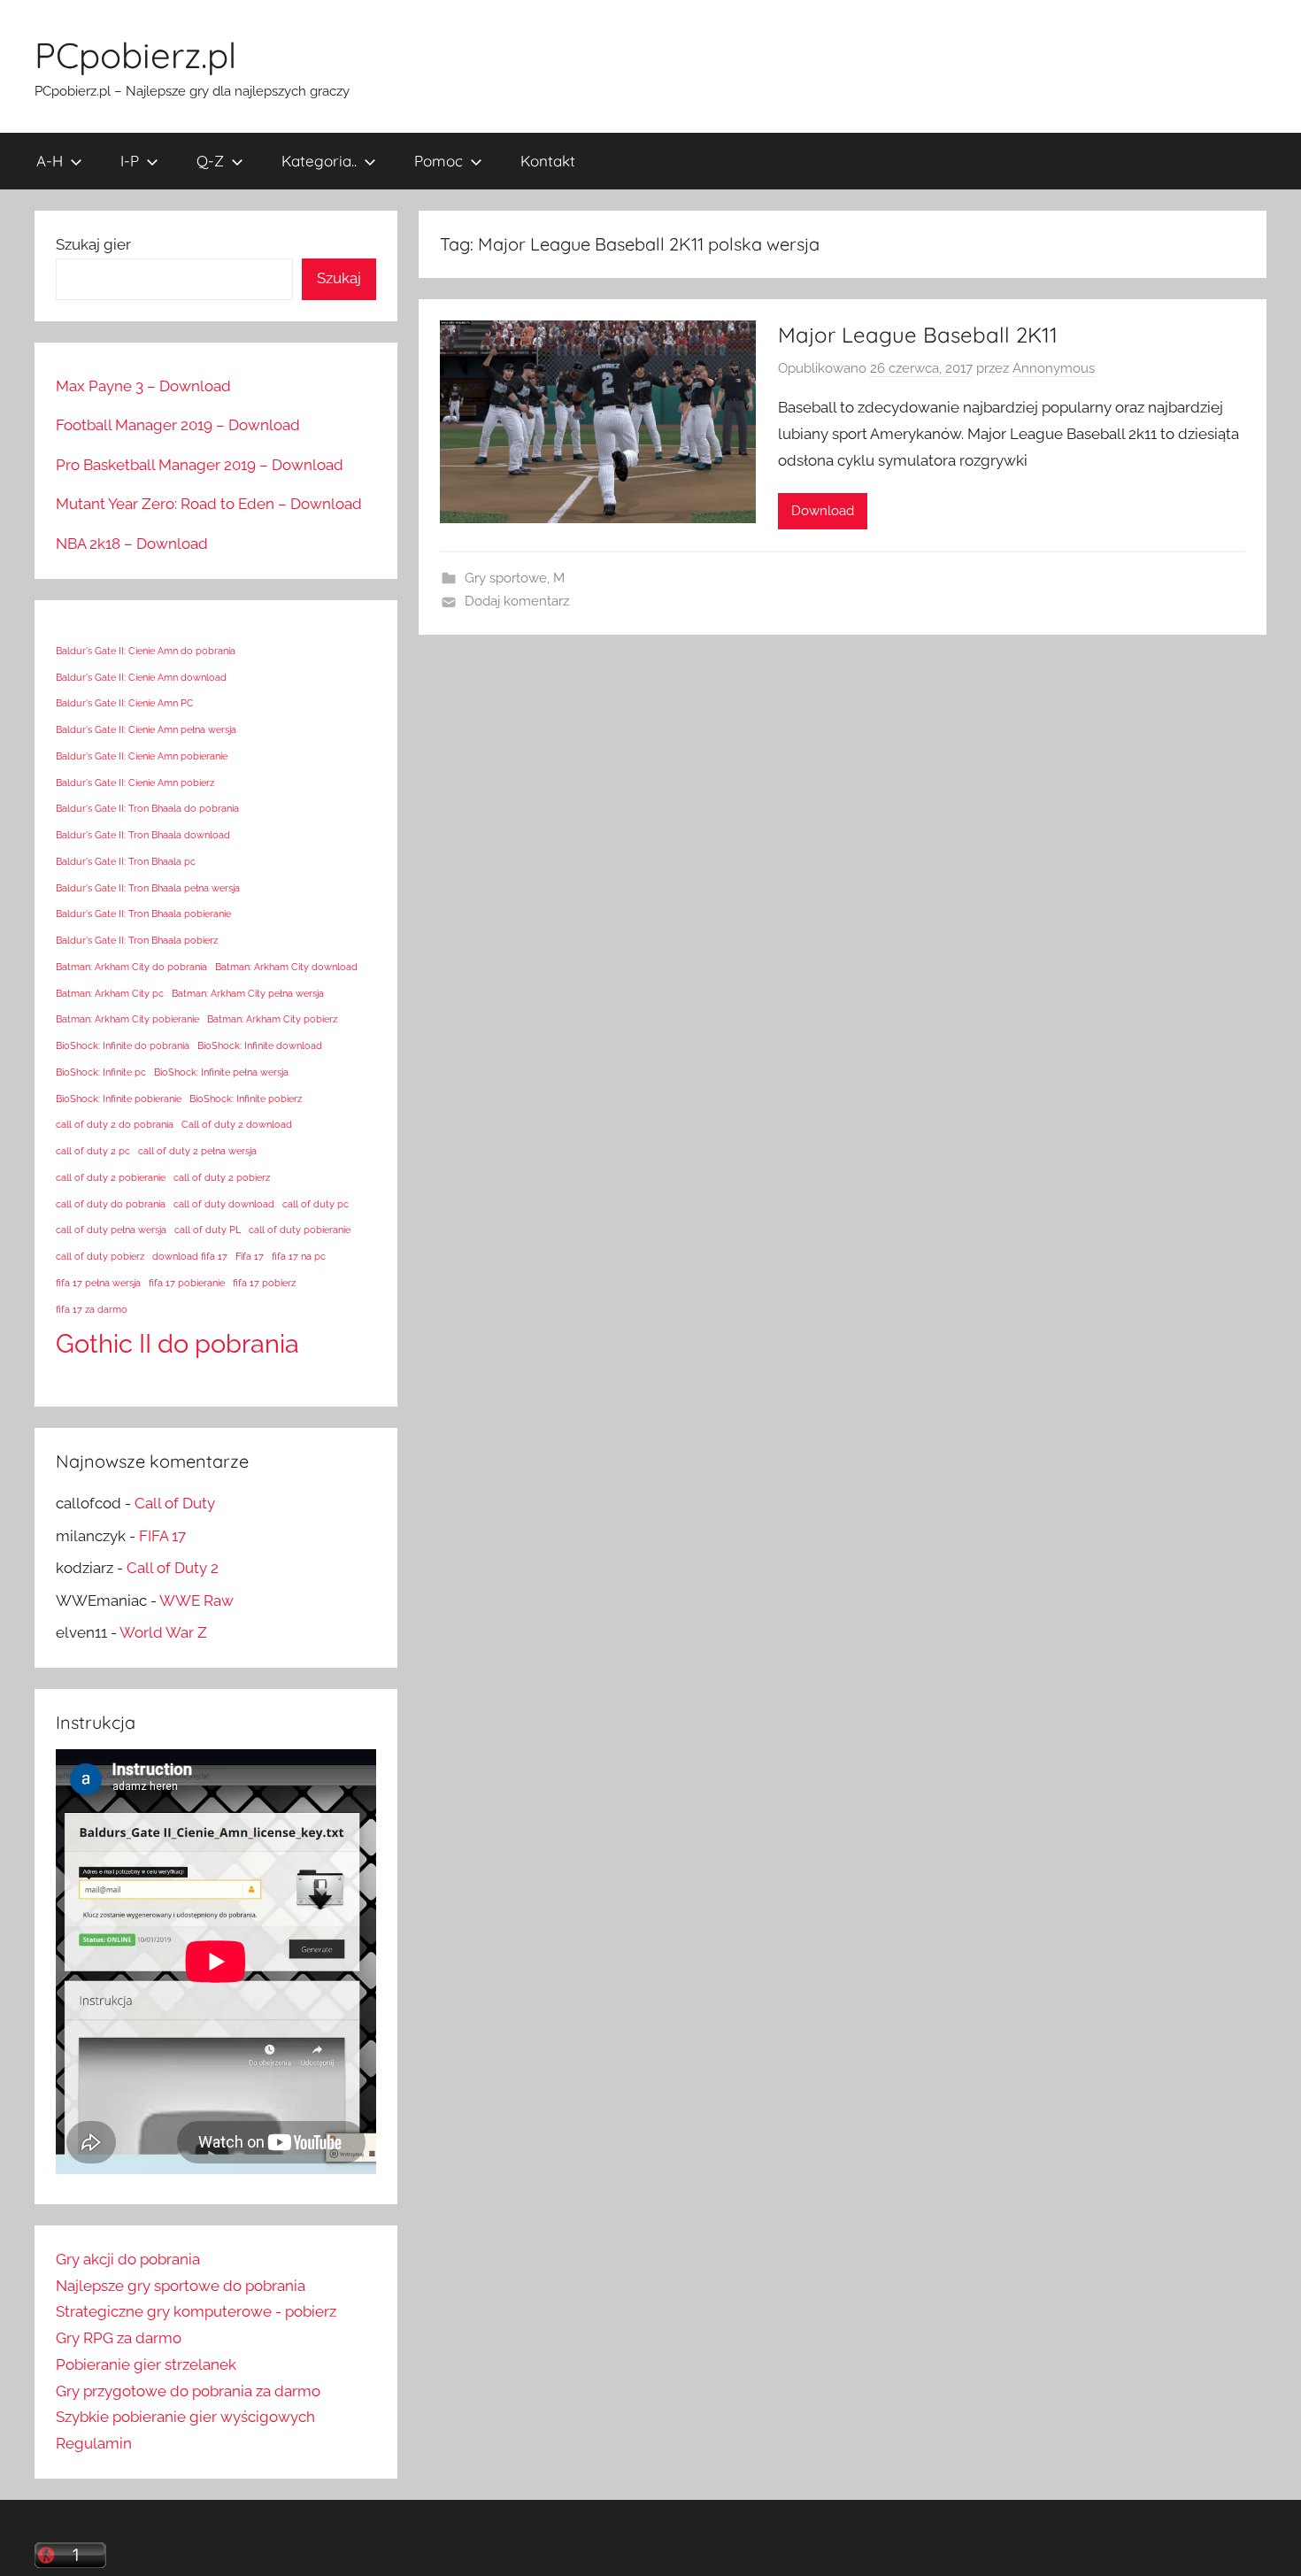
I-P (130, 161)
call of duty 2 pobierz (222, 1177)
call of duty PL (208, 1230)
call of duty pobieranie (300, 1230)
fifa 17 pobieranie (187, 1283)
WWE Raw (196, 1600)
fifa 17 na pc (299, 1256)
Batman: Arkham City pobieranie (127, 1019)
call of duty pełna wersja (111, 1230)
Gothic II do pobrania (177, 1343)
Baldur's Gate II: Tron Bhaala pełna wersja (148, 888)
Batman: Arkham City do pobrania (131, 967)
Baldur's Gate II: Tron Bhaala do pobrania (147, 808)
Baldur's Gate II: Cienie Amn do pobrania (146, 651)
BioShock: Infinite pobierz (246, 1099)
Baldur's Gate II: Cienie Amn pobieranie (142, 756)
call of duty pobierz (100, 1256)
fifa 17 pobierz (264, 1283)
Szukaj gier (93, 244)
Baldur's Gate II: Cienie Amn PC (125, 703)
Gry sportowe (506, 578)
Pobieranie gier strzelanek (146, 2364)
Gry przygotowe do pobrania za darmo (188, 2391)
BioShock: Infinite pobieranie (119, 1099)
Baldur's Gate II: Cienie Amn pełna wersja (146, 729)
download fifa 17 (190, 1256)
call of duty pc (316, 1204)
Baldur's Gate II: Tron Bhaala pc (126, 861)
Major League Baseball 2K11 (918, 335)
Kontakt (548, 161)
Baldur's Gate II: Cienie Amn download (141, 677)
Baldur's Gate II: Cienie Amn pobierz (135, 783)
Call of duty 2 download (237, 1124)
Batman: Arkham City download (286, 967)
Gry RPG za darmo (119, 2338)
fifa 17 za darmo (92, 1309)
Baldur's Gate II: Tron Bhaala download (143, 835)
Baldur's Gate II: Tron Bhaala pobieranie (143, 914)
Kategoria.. (319, 161)
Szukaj (339, 278)
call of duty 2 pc (93, 1151)
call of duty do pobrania (111, 1204)
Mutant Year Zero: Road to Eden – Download (209, 504)
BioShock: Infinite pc (101, 1072)
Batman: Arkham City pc (110, 993)
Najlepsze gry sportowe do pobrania (181, 2286)
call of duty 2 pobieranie (111, 1177)
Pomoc (439, 161)
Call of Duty (175, 1503)
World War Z (163, 1632)
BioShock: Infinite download (260, 1045)
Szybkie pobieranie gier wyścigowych (185, 2417)
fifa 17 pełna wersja (98, 1283)
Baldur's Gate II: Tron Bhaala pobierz (137, 940)
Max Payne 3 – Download (143, 386)
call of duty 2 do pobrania (115, 1124)
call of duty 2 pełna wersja (197, 1151)
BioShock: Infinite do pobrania (123, 1045)
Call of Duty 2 (173, 1568)
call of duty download (224, 1204)
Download (823, 511)
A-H (50, 161)
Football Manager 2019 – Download (178, 425)
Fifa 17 (250, 1256)
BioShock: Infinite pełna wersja (221, 1072)
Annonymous (1054, 368)
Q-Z (210, 161)
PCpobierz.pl (135, 55)
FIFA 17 (162, 1536)
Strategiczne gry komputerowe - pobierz (196, 2311)
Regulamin (94, 2443)
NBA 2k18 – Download (132, 544)
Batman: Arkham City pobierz (272, 1019)
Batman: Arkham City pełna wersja (248, 993)
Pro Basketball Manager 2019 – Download (200, 465)
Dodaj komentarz (517, 601)
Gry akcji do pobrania (128, 2259)
